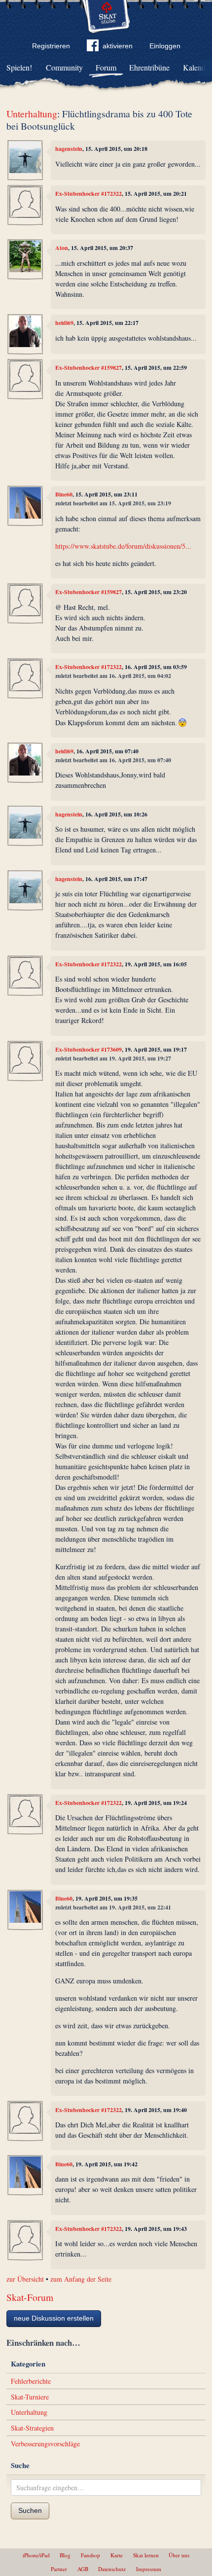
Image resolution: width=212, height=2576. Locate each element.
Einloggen (165, 46)
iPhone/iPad (36, 2555)
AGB (83, 2569)
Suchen (30, 2510)
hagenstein (69, 149)
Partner (59, 2569)
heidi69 (64, 323)
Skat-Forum (30, 2297)
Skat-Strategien (32, 2428)
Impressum (149, 2569)
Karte (117, 2555)
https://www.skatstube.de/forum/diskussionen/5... (123, 546)
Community (64, 67)
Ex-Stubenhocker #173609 (88, 1049)
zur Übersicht (25, 2279)
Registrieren (51, 46)
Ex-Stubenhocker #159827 (88, 368)
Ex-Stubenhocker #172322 (88, 194)
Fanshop (90, 2555)
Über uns (179, 2555)
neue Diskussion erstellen (54, 2318)
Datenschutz (112, 2569)
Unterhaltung (32, 114)
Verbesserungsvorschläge (45, 2444)
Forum (106, 67)
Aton (62, 248)
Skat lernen (146, 2555)
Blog (65, 2555)
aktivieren (118, 46)
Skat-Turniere (30, 2397)
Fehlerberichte (31, 2381)
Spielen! (19, 67)
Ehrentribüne (149, 67)
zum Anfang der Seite (81, 2279)
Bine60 (64, 494)
